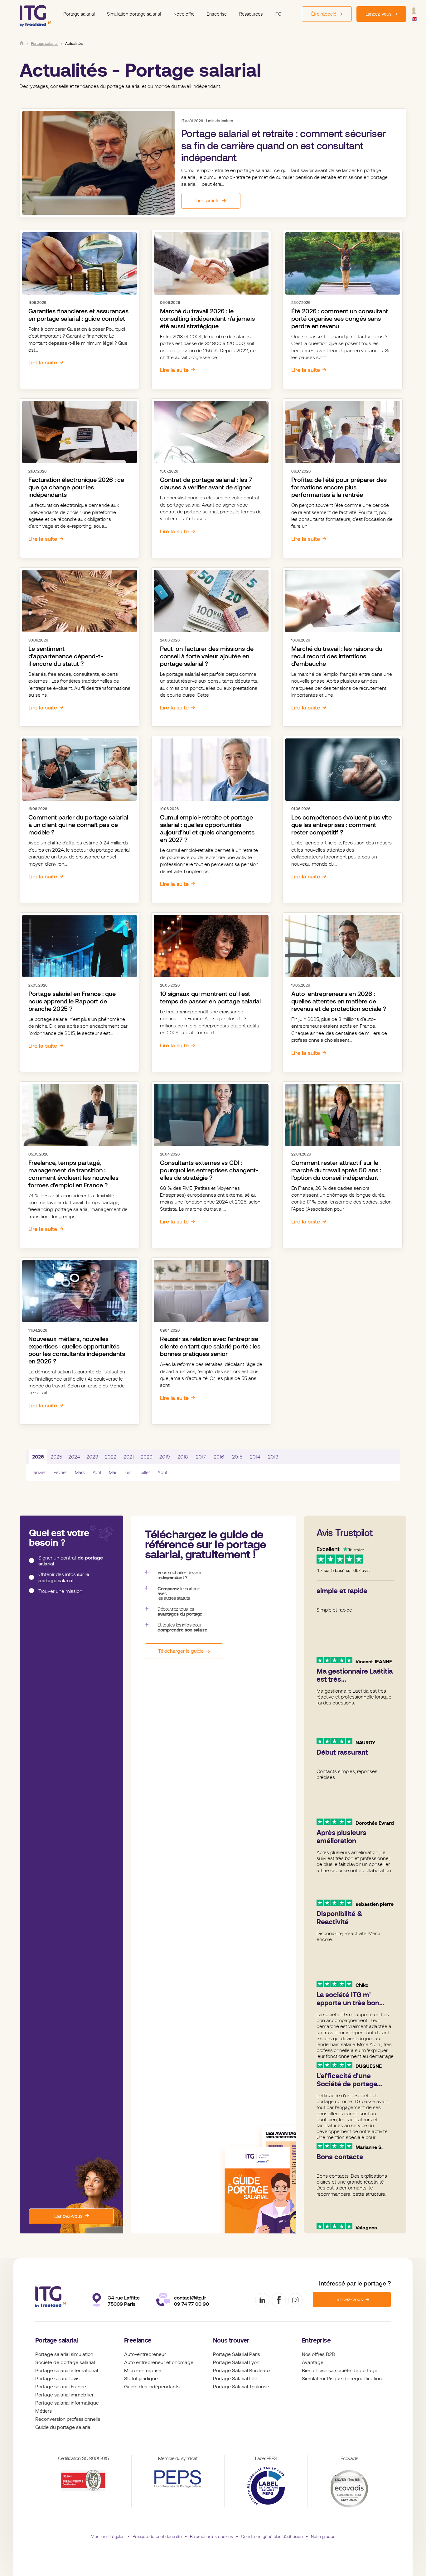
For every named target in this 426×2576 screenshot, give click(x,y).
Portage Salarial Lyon (236, 2362)
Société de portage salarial (65, 2362)
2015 (237, 1457)
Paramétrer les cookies (211, 2536)
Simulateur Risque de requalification (342, 2379)
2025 (56, 1457)
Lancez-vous (68, 2216)
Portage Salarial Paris (237, 2354)
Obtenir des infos (64, 1577)
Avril (97, 1473)
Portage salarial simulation (64, 2354)
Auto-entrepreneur (145, 2354)
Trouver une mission (60, 1591)
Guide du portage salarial (63, 2427)
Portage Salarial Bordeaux (242, 2371)
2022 (111, 1457)
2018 (183, 1457)
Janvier (39, 1473)
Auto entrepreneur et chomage (159, 2362)
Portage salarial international (67, 2371)
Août (162, 1473)
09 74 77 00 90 (191, 2304)
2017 (201, 1457)
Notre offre (184, 14)
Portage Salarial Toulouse (241, 2387)
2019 (165, 1457)
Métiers (44, 2411)
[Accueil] (22, 43)
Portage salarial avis (57, 2379)
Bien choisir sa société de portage (340, 2371)
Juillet (144, 1473)
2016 (219, 1457)
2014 (255, 1457)
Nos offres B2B (318, 2354)
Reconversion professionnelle (68, 2419)
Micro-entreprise (143, 2371)
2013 (273, 1457)
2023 (92, 1457)
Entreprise (217, 14)
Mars (80, 1473)
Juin (128, 1473)
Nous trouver (231, 2341)
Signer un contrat (71, 1561)
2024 (74, 1457)
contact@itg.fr (190, 2298)
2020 (147, 1457)
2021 (129, 1457)
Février (60, 1473)
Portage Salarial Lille (235, 2379)
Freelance (138, 2341)
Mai (112, 1473)
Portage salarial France (61, 2387)
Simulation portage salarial (134, 14)
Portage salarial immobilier (64, 2395)
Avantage (313, 2362)
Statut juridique (141, 2379)
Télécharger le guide (181, 1651)
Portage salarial (79, 14)
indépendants (164, 2387)
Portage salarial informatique (67, 2403)
